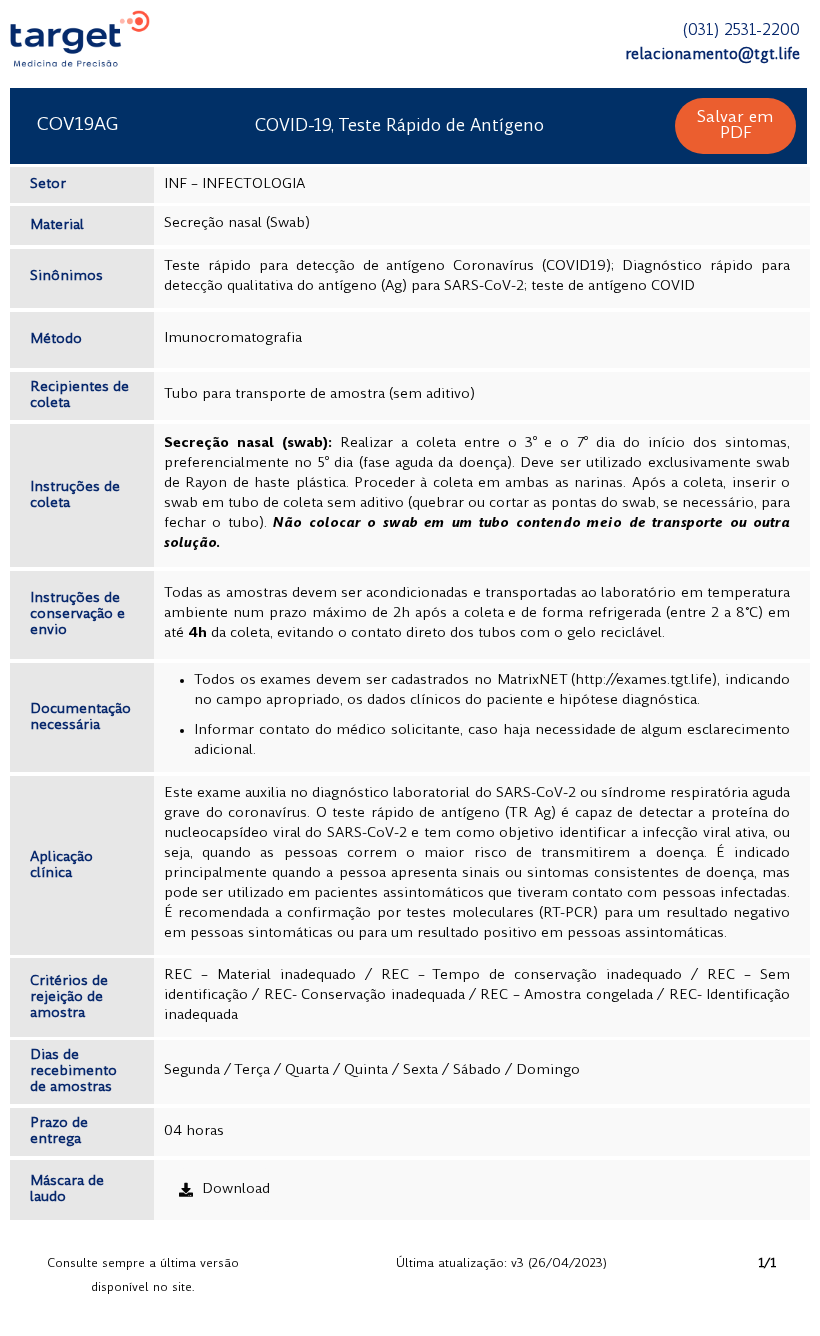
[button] (735, 126)
